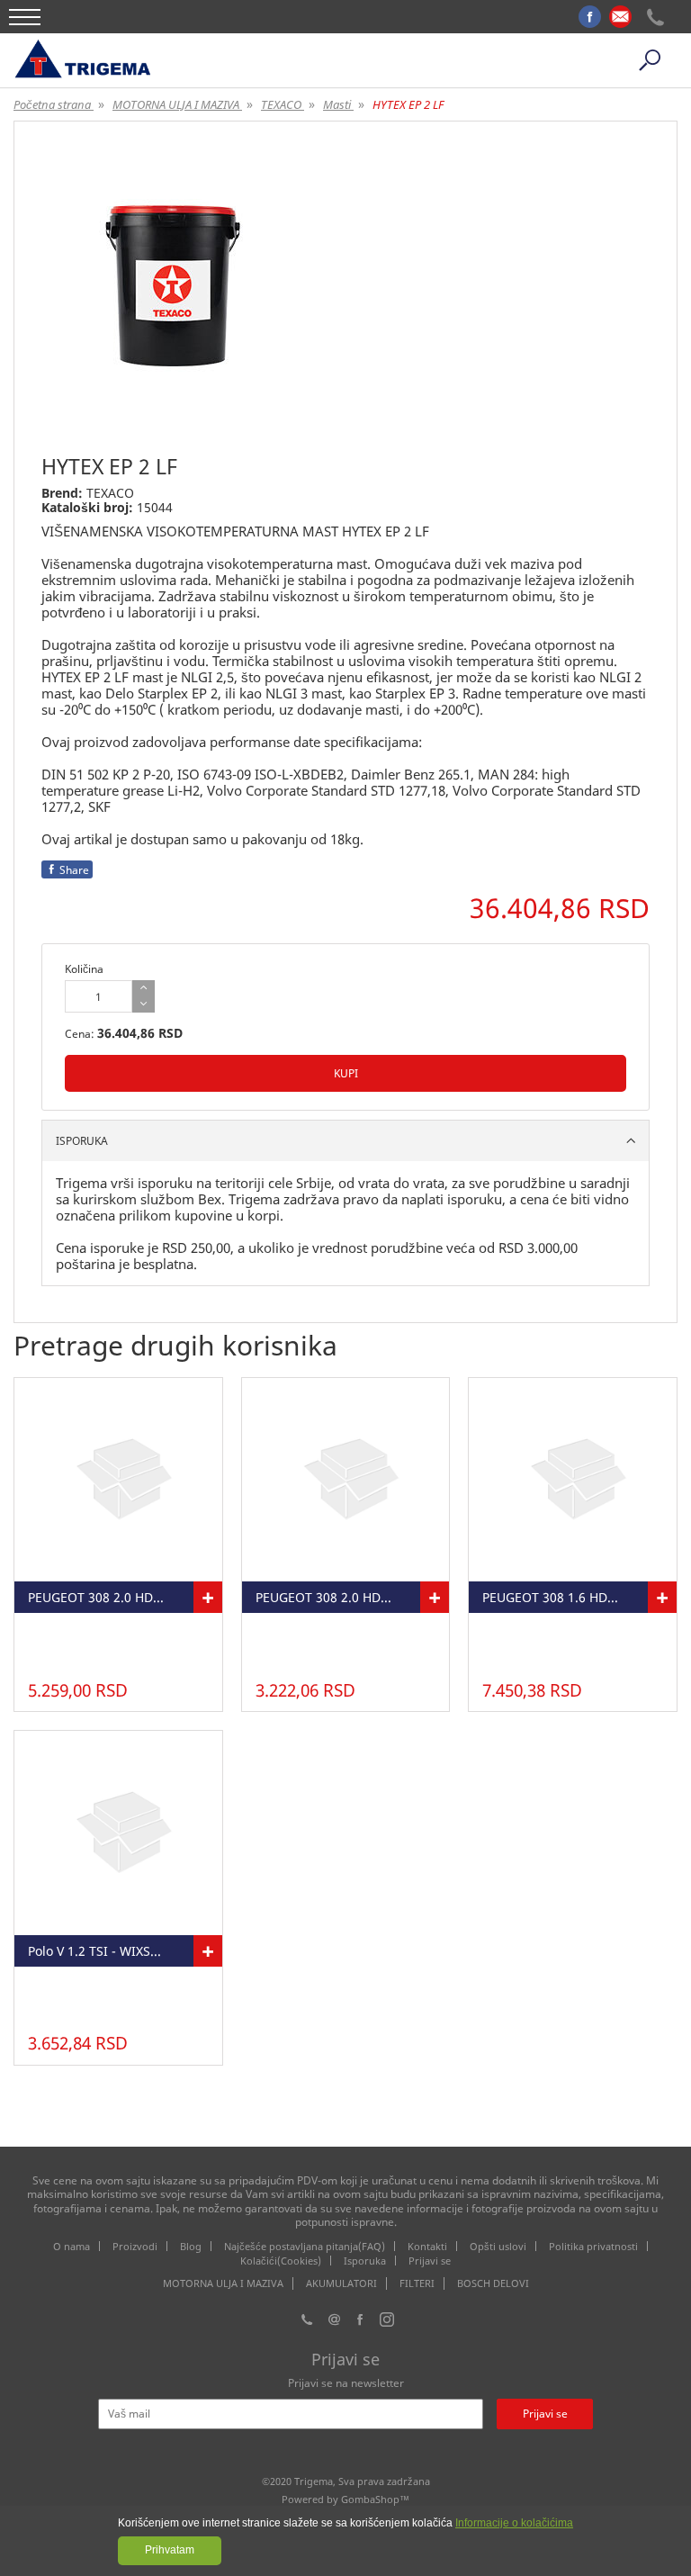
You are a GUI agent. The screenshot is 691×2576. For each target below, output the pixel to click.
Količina (84, 969)
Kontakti (427, 2246)
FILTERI (417, 2283)
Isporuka (365, 2261)
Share (74, 870)
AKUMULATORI (341, 2283)
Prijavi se (430, 2261)
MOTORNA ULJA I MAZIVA (223, 2283)
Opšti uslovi (498, 2246)
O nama (72, 2246)
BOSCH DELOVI (493, 2283)
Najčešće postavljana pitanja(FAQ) (305, 2246)
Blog (191, 2246)
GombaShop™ (375, 2499)
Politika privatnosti (593, 2246)
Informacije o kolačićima (514, 2523)
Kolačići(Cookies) (281, 2261)
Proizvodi (135, 2246)
